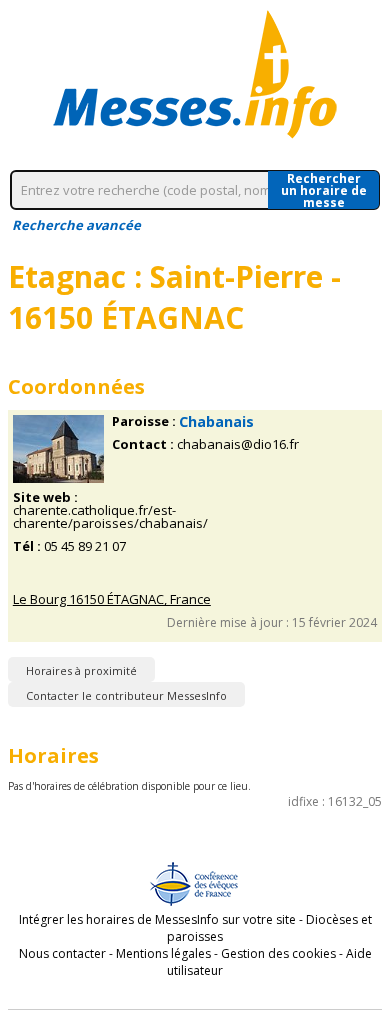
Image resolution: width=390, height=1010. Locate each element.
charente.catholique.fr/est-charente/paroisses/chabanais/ (110, 517)
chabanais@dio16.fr (238, 444)
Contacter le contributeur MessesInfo (126, 695)
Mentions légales (163, 953)
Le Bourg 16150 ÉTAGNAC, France (112, 599)
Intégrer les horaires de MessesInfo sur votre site (157, 919)
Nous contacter (62, 953)
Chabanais (216, 421)
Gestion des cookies (278, 953)
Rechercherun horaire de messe (324, 190)
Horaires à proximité (81, 670)
